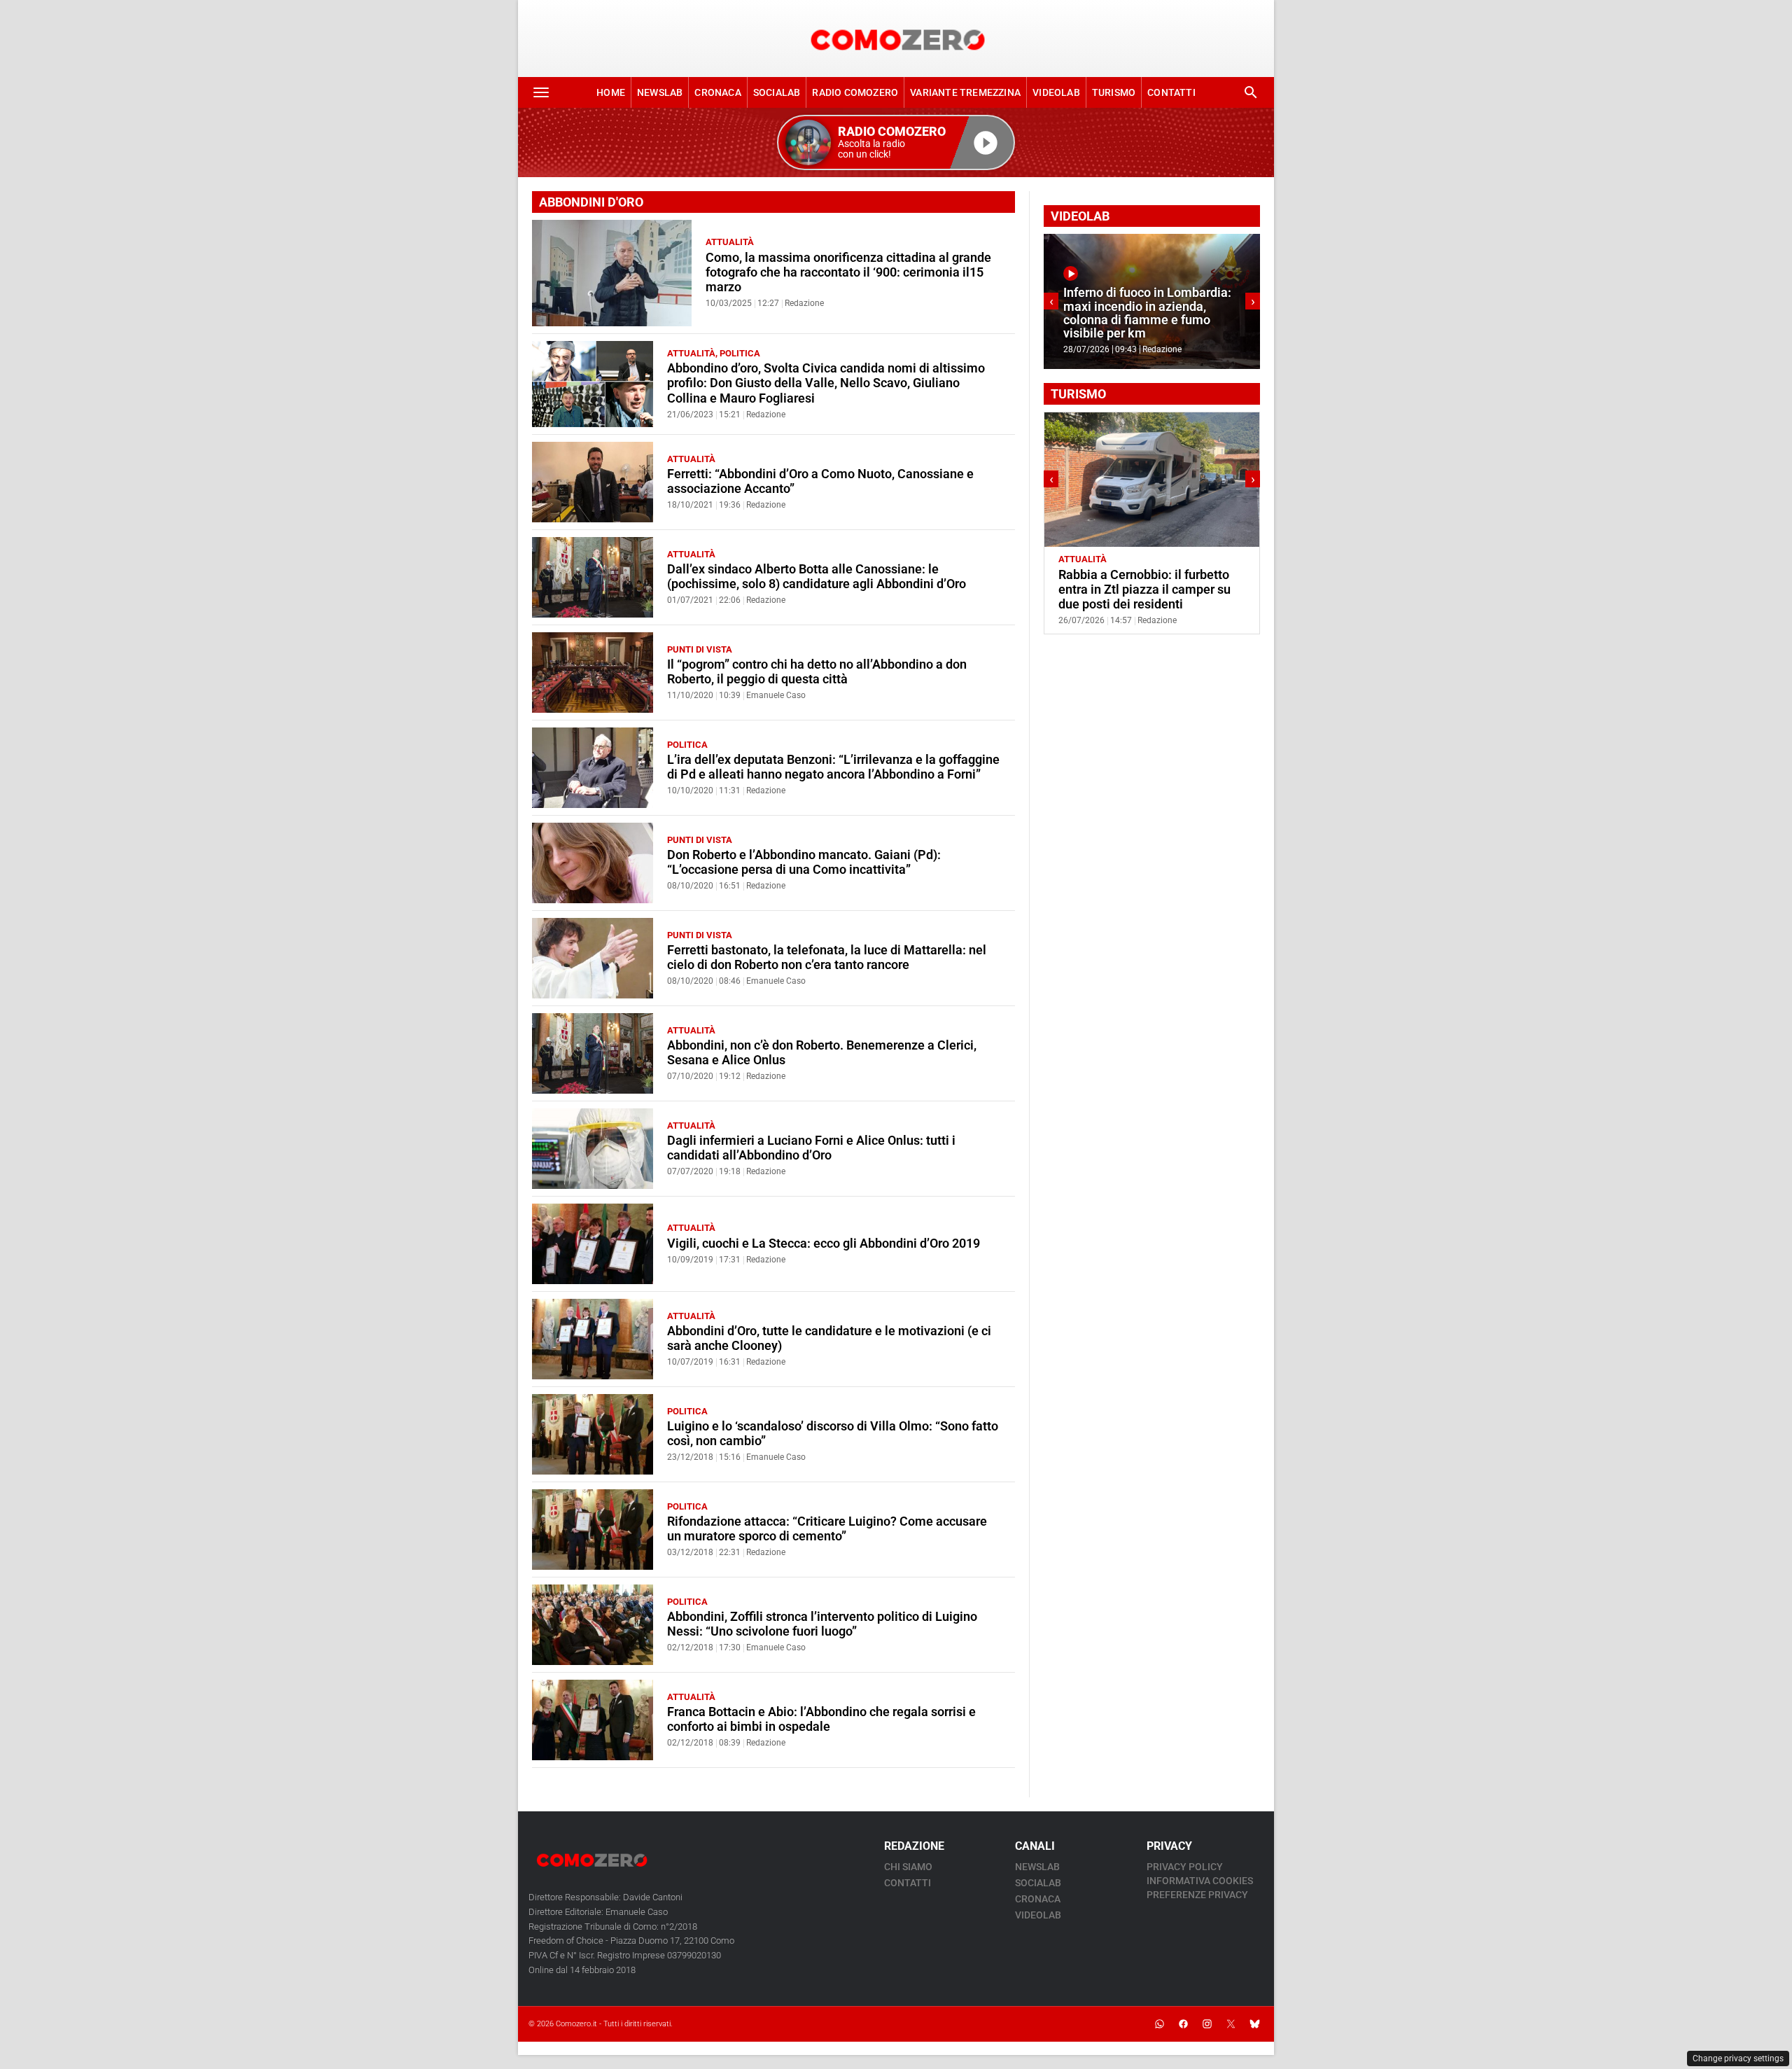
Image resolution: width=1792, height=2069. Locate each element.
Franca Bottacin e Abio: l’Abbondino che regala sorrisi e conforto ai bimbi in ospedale (821, 1719)
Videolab (1056, 92)
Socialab (777, 92)
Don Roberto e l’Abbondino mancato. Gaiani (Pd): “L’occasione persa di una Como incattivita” (804, 862)
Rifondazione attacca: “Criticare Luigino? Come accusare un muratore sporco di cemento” (827, 1529)
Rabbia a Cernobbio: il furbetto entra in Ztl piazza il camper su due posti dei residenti (1144, 590)
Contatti (1171, 92)
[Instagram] (1207, 2024)
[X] (1231, 2024)
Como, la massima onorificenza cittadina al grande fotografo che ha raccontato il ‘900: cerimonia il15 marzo (848, 272)
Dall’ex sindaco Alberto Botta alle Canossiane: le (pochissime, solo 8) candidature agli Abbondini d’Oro (817, 577)
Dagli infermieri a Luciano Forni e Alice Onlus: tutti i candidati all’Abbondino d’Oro (811, 1148)
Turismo (1114, 92)
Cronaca (717, 92)
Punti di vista (700, 649)
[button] (896, 142)
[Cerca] (1251, 92)
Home (611, 92)
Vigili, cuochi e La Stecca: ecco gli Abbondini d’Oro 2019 (824, 1244)
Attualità (730, 242)
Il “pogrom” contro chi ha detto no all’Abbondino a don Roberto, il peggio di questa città (817, 672)
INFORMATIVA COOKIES (1200, 1881)
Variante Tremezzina (965, 92)
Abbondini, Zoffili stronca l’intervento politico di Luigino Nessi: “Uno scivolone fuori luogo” (822, 1624)
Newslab (660, 92)
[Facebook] (1183, 2024)
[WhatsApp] (1159, 2024)
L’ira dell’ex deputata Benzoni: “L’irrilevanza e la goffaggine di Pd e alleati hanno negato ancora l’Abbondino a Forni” (833, 767)
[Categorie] (541, 92)
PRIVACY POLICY (1185, 1867)
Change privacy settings (1738, 2058)
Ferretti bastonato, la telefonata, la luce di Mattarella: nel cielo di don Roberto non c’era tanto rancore (827, 957)
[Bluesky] (1254, 2024)
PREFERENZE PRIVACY (1197, 1895)
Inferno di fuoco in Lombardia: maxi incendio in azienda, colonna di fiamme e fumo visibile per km (1147, 313)
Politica (740, 353)
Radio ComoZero (855, 92)
